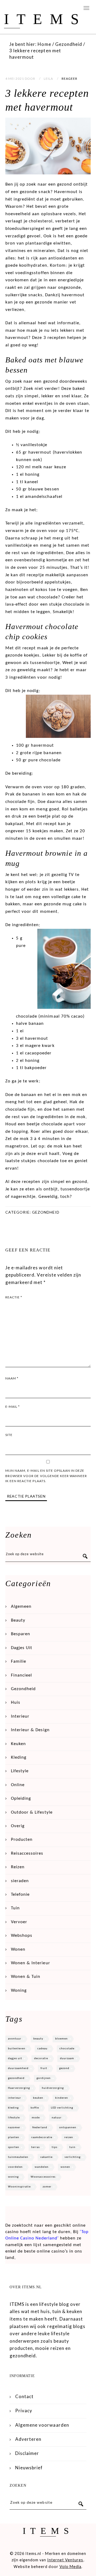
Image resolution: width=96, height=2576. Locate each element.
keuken (38, 2098)
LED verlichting (62, 2108)
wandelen (42, 2167)
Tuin (15, 1908)
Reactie (14, 1297)
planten (14, 2137)
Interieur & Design (30, 1730)
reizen (69, 2137)
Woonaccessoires (43, 2177)
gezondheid (16, 2078)
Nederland (40, 2128)
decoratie (41, 2059)
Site (9, 1435)
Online (18, 1785)
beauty (38, 2039)
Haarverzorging (19, 2088)
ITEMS (45, 19)
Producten (22, 1840)
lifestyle (14, 2118)
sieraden (20, 1881)
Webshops (22, 1936)
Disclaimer (27, 2453)
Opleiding (21, 1799)
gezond (64, 2068)
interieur (15, 2098)
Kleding (19, 1757)
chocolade (67, 2049)
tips (55, 2147)
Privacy (24, 2411)
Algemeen (21, 1607)
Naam (12, 1378)
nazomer (14, 2128)
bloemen (61, 2039)
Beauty (18, 1620)
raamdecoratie (42, 2137)
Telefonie (20, 1895)
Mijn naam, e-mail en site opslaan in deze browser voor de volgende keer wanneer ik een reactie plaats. (46, 1476)
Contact (24, 2396)
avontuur (15, 2039)
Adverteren (28, 2439)
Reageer (69, 79)
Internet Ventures (65, 2560)
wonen (65, 2167)
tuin (72, 2147)
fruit (44, 2068)
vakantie (46, 2157)
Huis (16, 1703)
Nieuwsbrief (29, 2468)
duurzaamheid (18, 2068)
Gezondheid (46, 1212)
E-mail (13, 1407)
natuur (57, 2118)
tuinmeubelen (18, 2157)
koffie (35, 2108)
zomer (47, 2187)
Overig (18, 1826)
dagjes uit (15, 2059)
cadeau (42, 2049)
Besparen (21, 1634)
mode (36, 2118)
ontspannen (68, 2128)
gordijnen (44, 2078)
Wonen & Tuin (26, 1977)
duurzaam (67, 2059)
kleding (13, 2108)
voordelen (15, 2167)
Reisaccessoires (27, 1853)
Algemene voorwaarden (42, 2425)
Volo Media (70, 2567)
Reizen (18, 1867)
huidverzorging (53, 2088)
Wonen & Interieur (31, 1963)
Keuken (18, 1744)
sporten (14, 2147)
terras (35, 2147)
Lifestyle (20, 1771)
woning (13, 2177)
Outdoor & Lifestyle (32, 1812)
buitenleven (17, 2049)
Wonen (18, 1949)
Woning (19, 1991)
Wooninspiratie (19, 2187)
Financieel (21, 1675)
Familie (19, 1661)
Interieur (20, 1716)
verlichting (73, 2157)
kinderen (62, 2098)
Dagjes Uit (22, 1648)
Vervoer (19, 1922)
